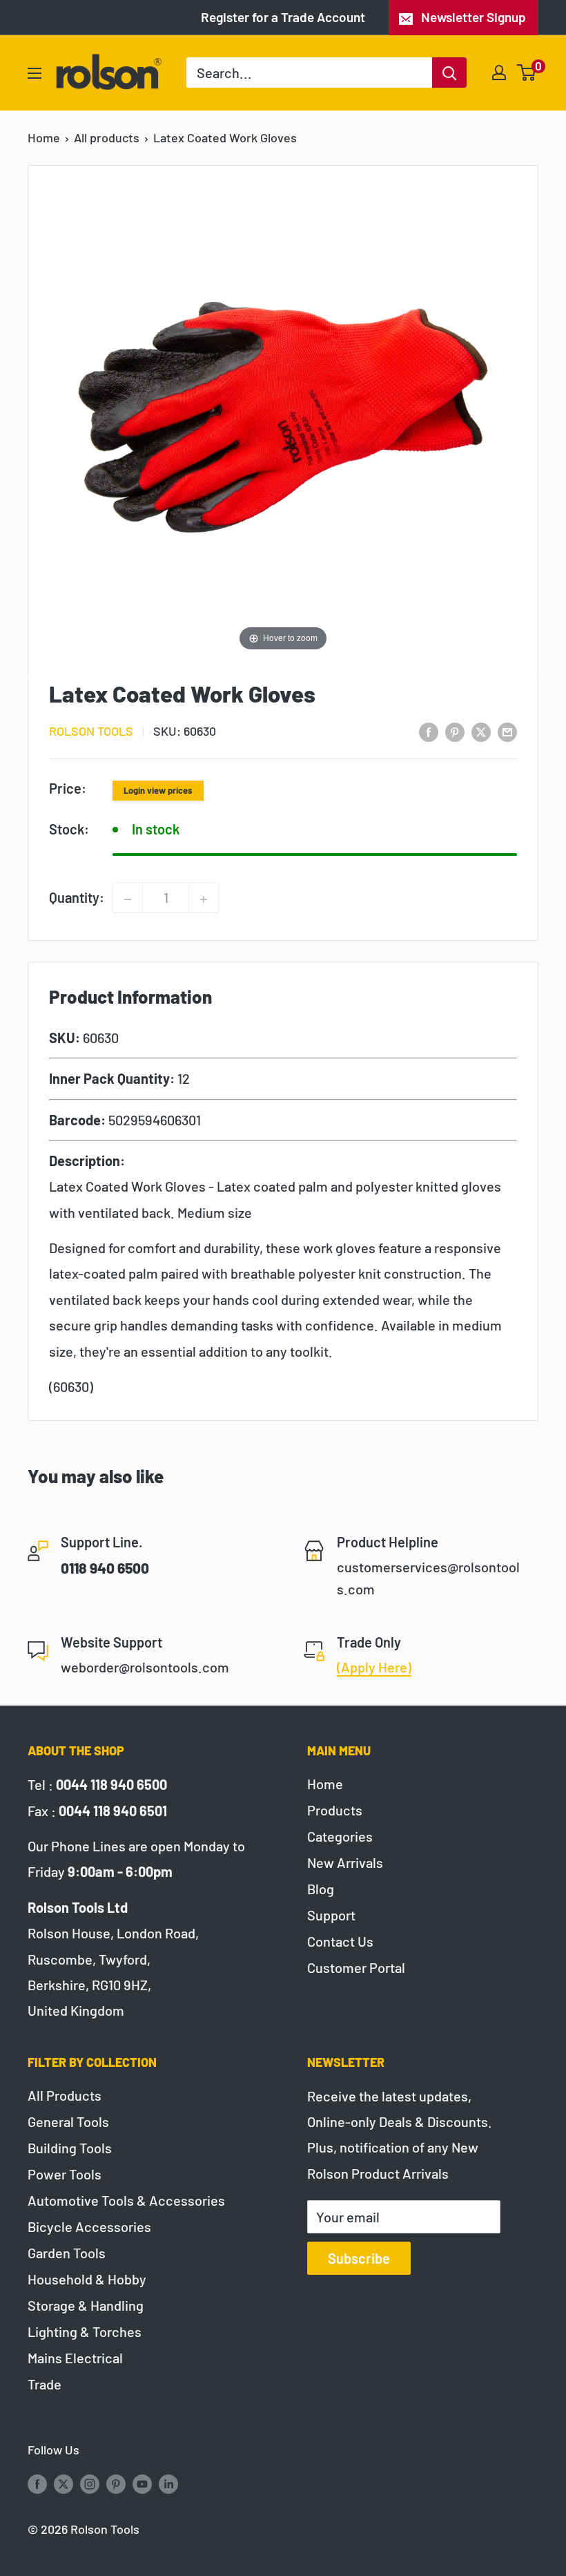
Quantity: (77, 897)
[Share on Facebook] (429, 731)
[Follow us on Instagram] (90, 2483)
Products (335, 1810)
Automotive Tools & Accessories (126, 2200)
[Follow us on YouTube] (142, 2483)
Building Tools (70, 2148)
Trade (45, 2384)
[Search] (449, 73)
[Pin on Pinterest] (455, 731)
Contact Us (340, 1941)
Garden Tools (67, 2253)
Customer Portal (356, 1967)
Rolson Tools (91, 731)
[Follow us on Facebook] (37, 2483)
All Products (65, 2095)
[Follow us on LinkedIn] (168, 2483)
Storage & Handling (86, 2305)
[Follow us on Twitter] (64, 2483)
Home (44, 137)
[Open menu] (35, 73)
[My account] (499, 73)
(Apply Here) (374, 1667)
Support (331, 1915)
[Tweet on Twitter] (481, 731)
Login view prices (158, 790)
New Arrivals (345, 1862)
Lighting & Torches (85, 2331)
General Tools (68, 2121)
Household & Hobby (87, 2279)
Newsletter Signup (474, 17)
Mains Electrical (75, 2358)
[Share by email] (507, 731)
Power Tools (65, 2174)
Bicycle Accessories (89, 2226)
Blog (321, 1889)
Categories (340, 1836)
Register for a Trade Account (283, 17)
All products (107, 137)
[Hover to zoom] (283, 415)
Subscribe (359, 2258)
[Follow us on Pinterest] (116, 2483)
